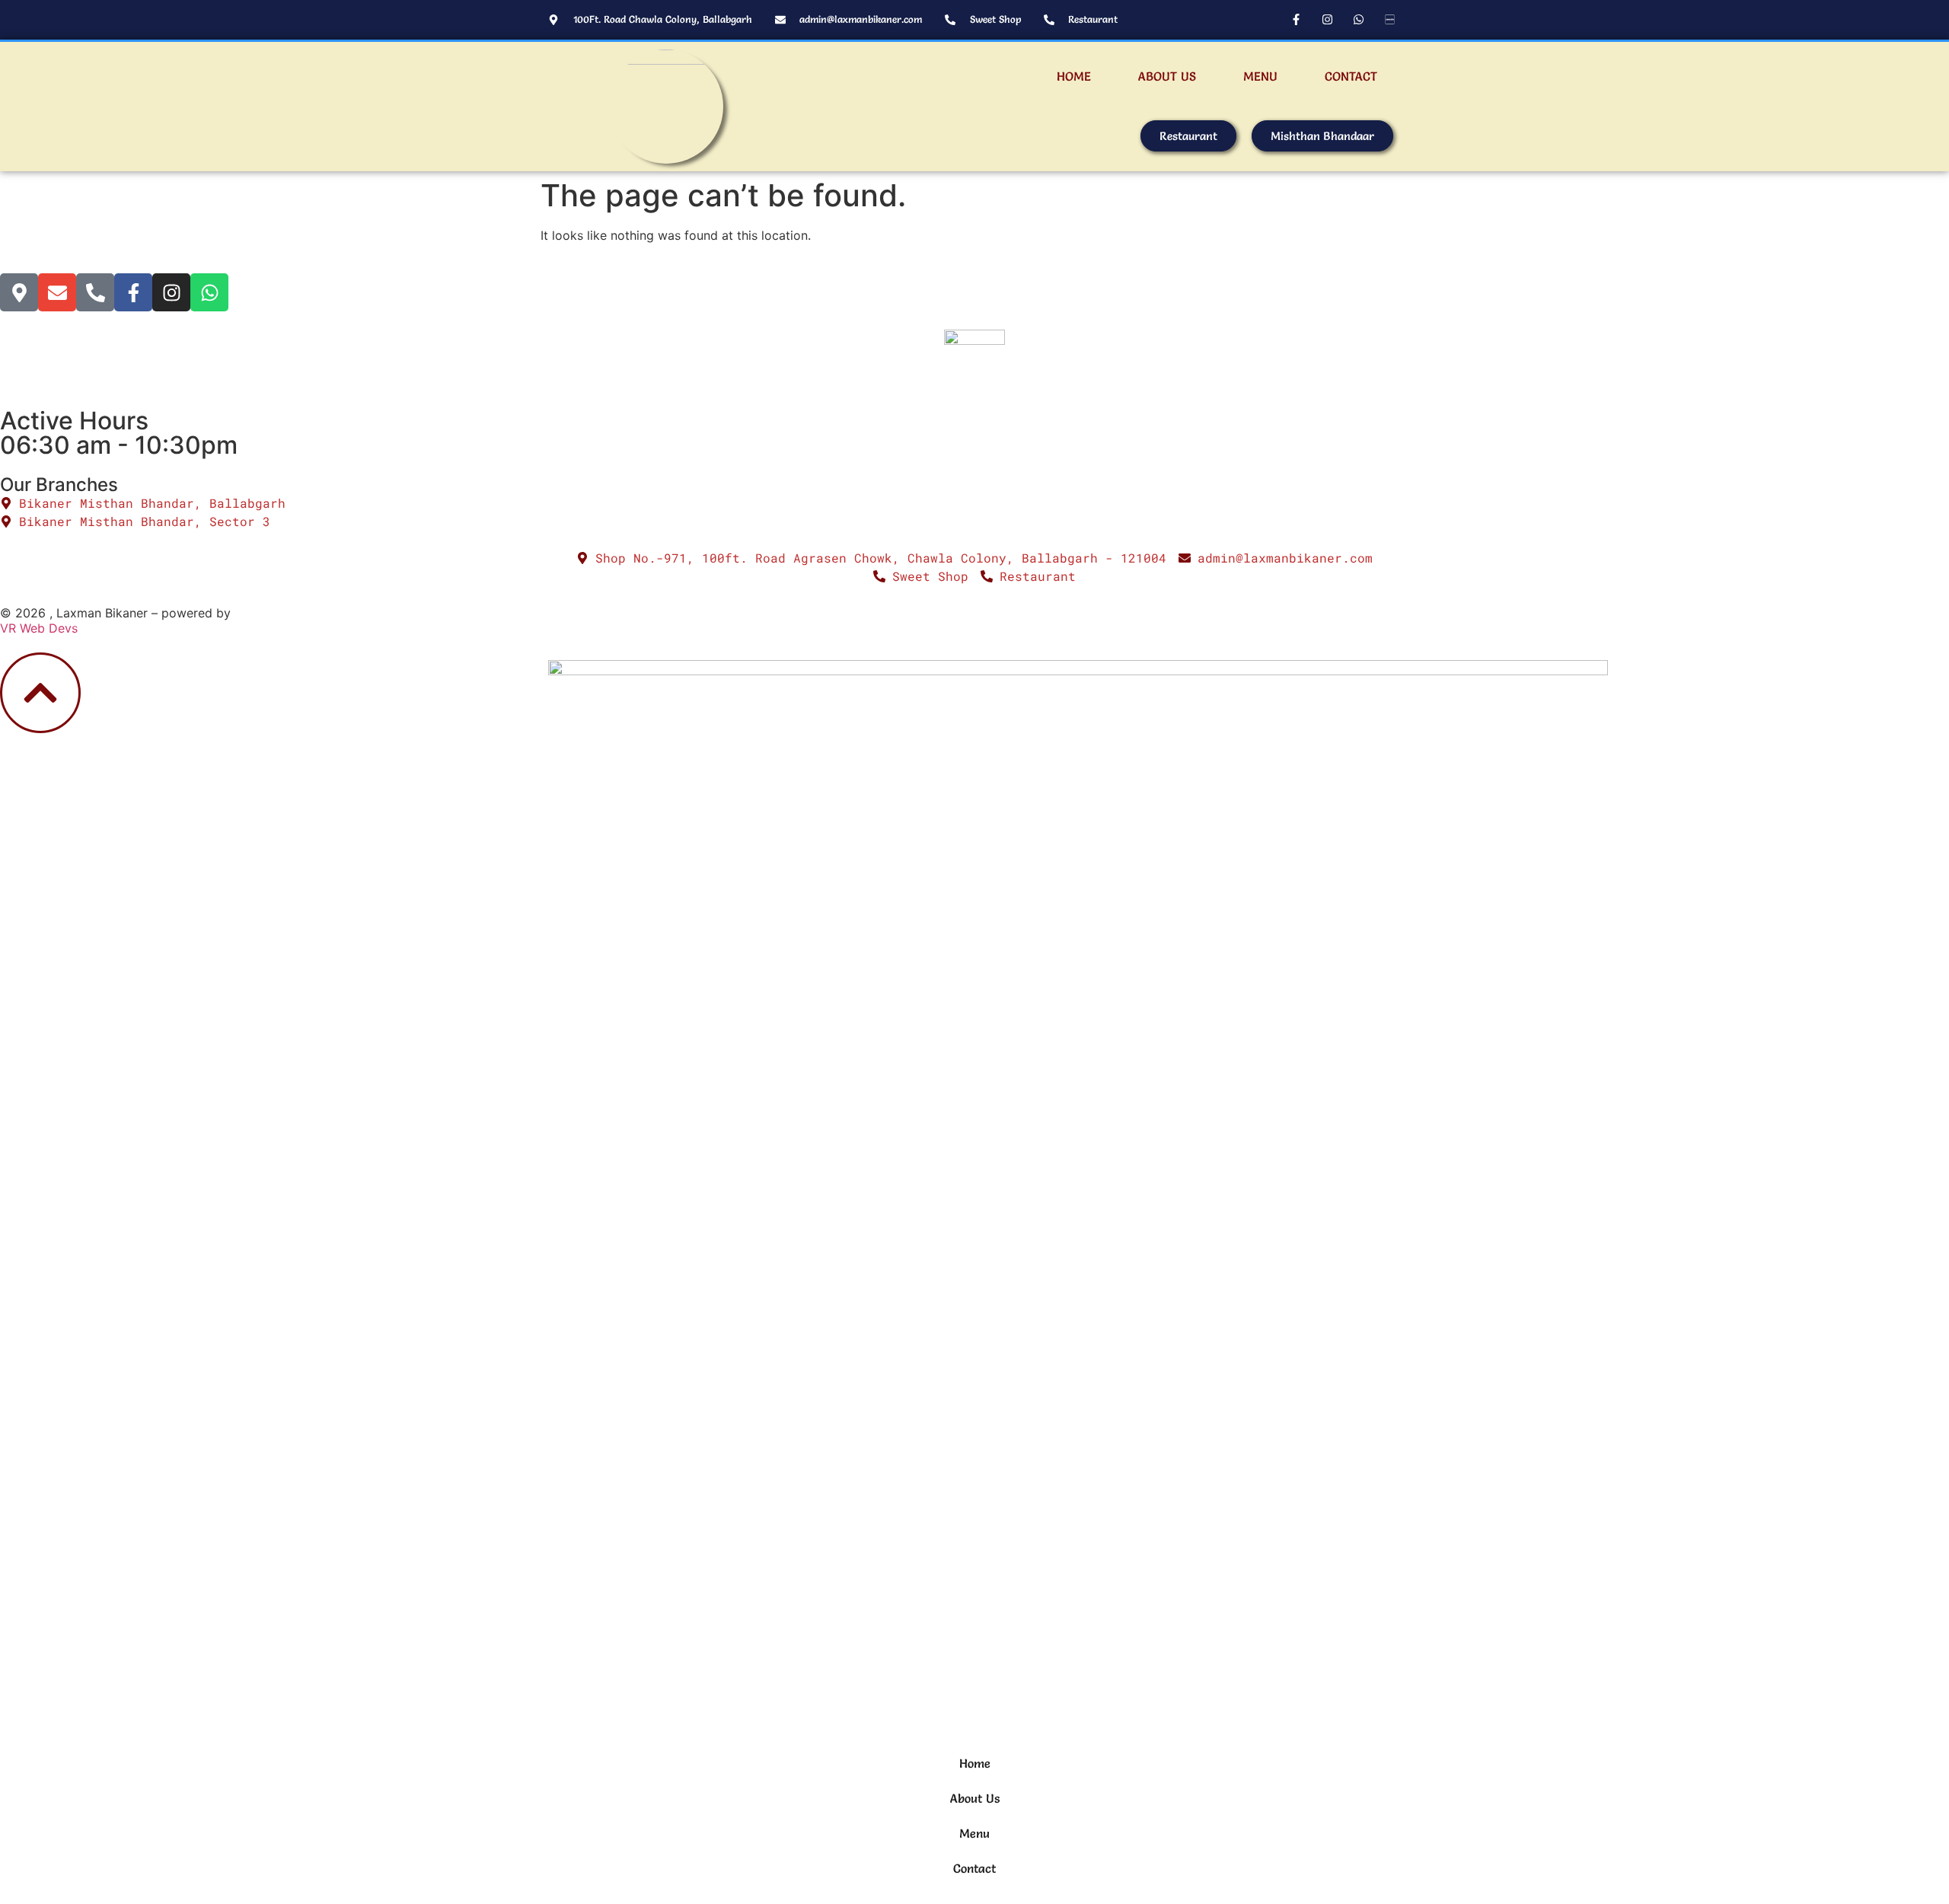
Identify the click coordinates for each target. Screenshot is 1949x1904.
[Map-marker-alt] (19, 292)
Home (1074, 76)
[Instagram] (1327, 19)
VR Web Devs (39, 628)
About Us (1167, 76)
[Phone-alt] (95, 292)
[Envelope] (57, 292)
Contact (1351, 76)
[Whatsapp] (1358, 19)
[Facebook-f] (1296, 19)
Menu (1260, 76)
